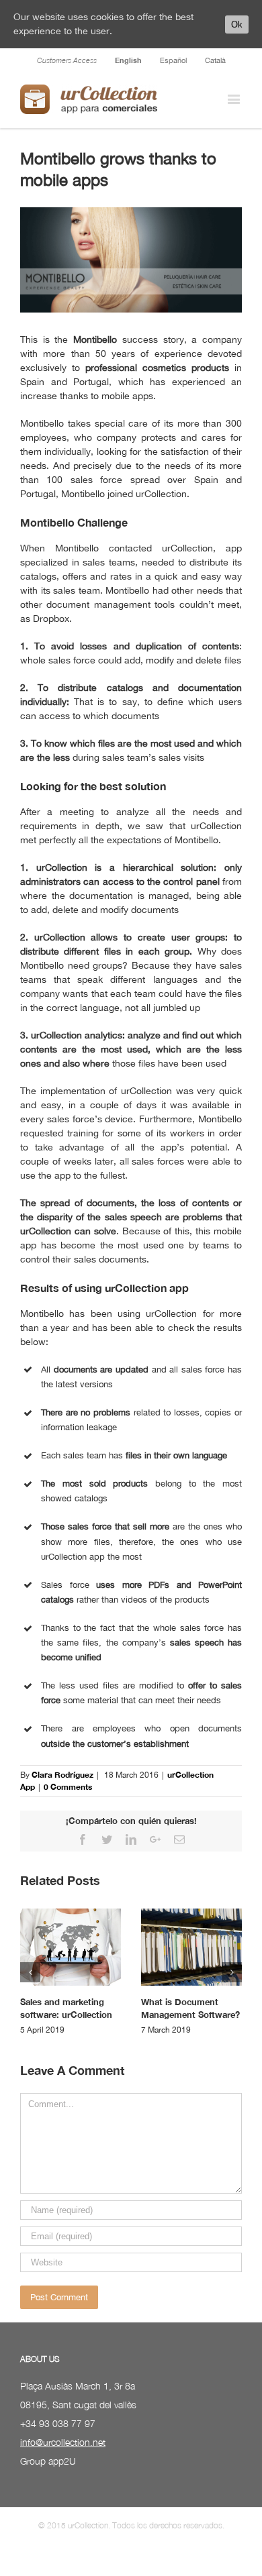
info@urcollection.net (63, 2442)
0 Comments (68, 1787)
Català (215, 60)
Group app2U (48, 2461)
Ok (237, 24)
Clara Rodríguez (62, 1775)
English (128, 60)
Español (173, 60)
